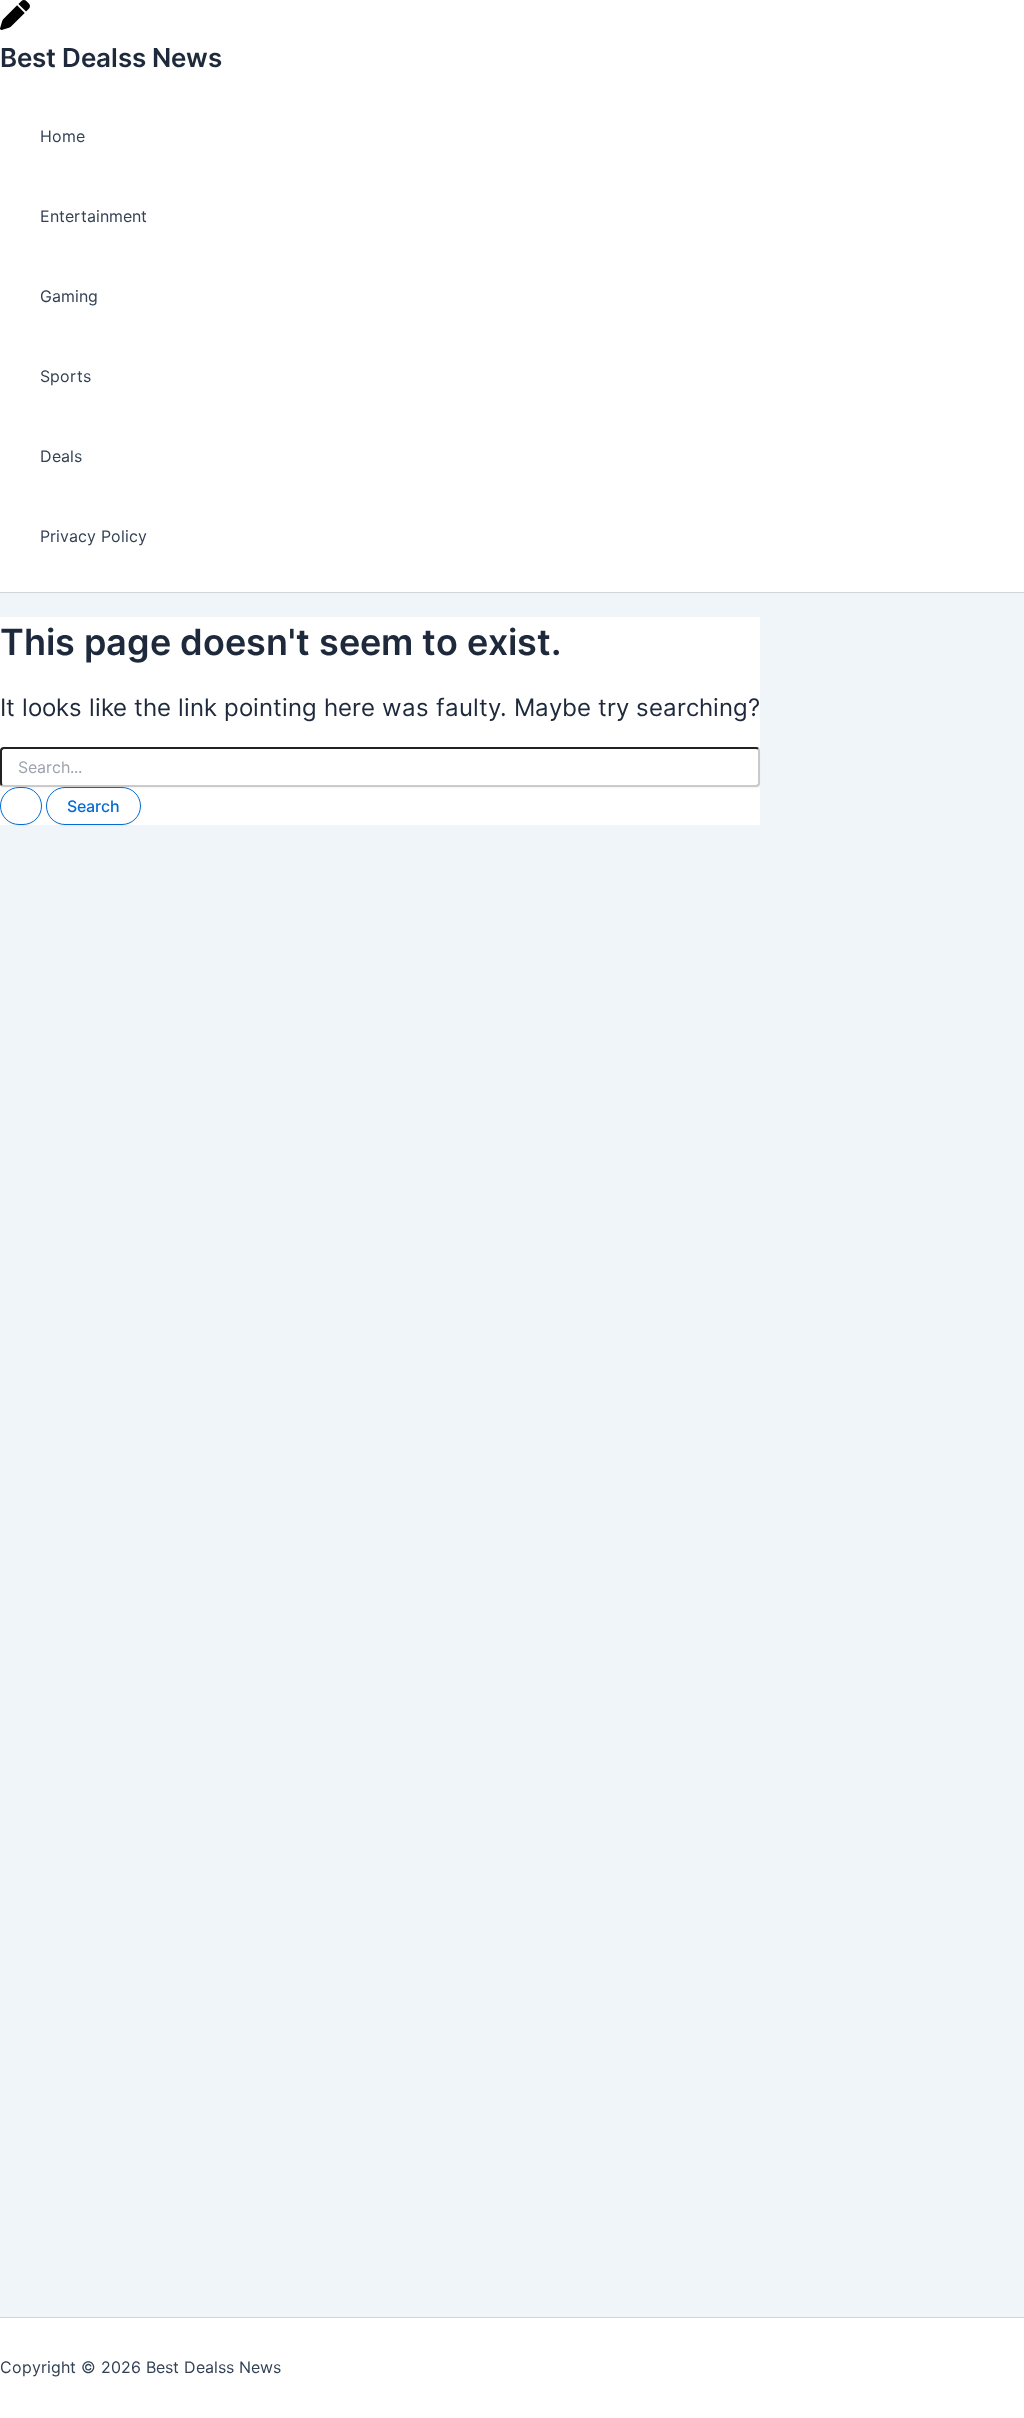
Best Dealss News (111, 57)
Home (62, 136)
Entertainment (93, 216)
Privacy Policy (93, 536)
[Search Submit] (21, 806)
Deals (61, 456)
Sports (65, 376)
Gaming (69, 296)
